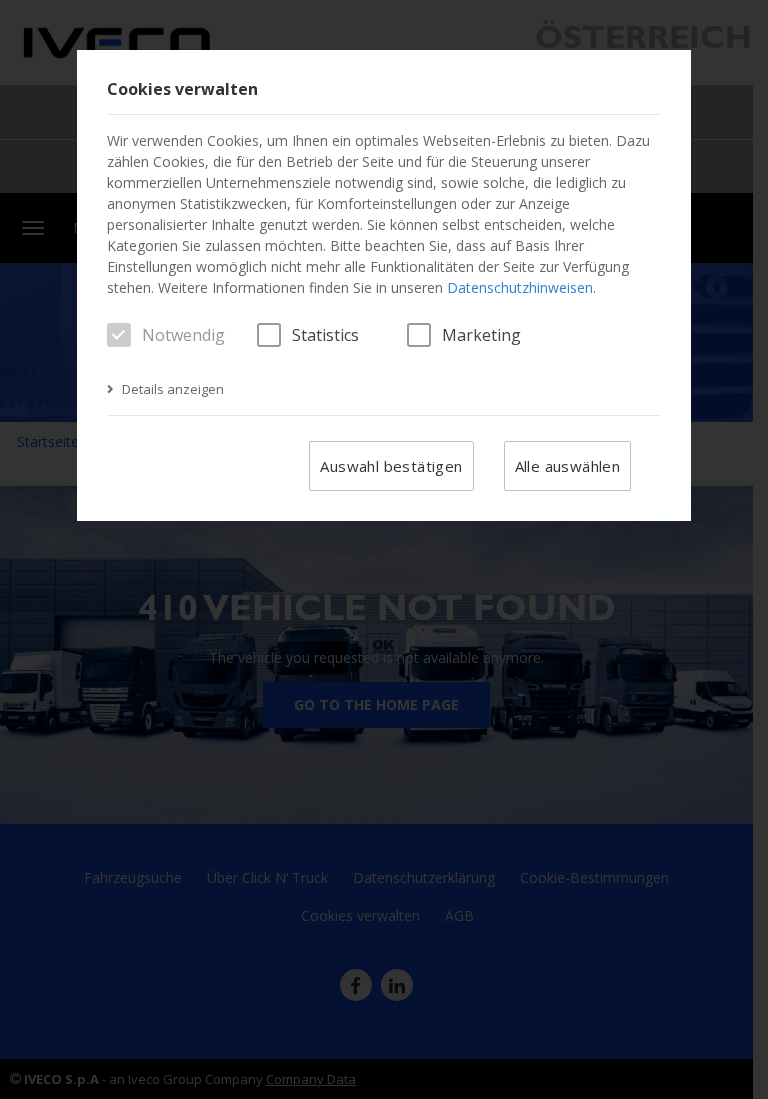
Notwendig (183, 335)
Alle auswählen (568, 466)
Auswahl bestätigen (391, 466)
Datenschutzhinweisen (520, 287)
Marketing (481, 335)
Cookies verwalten (182, 90)
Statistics (325, 335)
